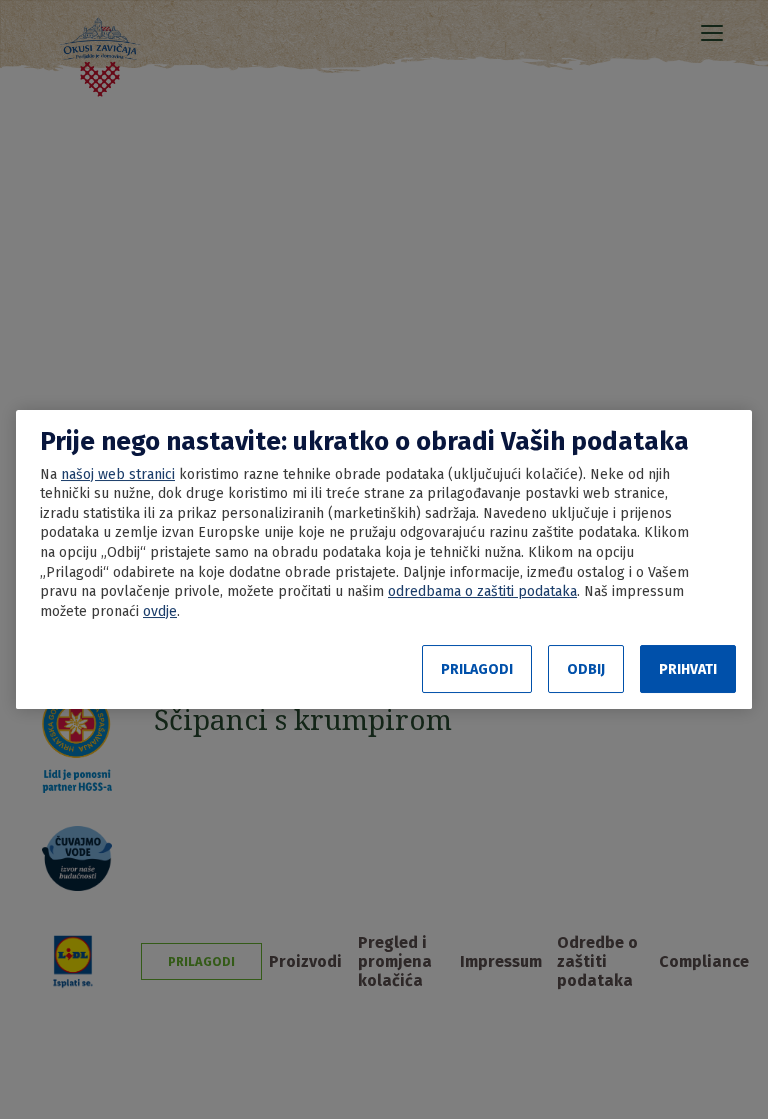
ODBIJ (586, 669)
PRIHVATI (688, 669)
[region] (384, 560)
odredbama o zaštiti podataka (482, 591)
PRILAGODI (477, 669)
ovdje (160, 611)
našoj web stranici (118, 474)
